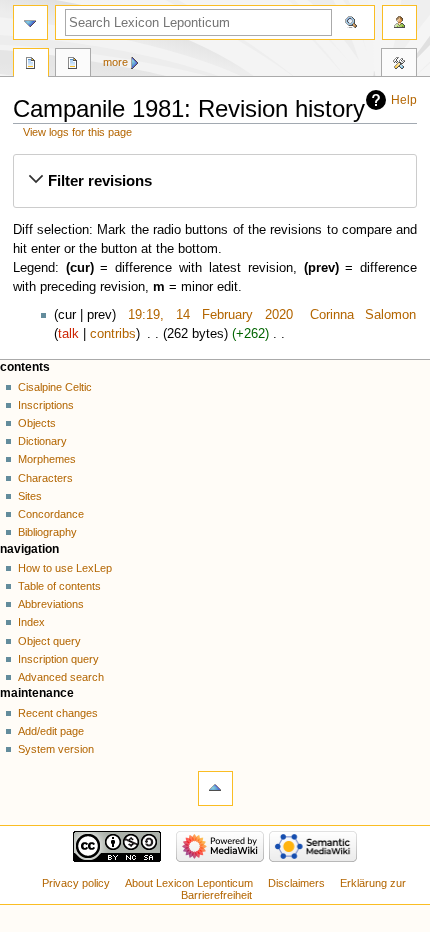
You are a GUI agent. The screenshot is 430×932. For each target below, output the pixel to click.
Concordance (51, 514)
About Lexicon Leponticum (189, 883)
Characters (45, 478)
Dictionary (42, 441)
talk (68, 334)
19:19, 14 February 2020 (210, 315)
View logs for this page (77, 132)
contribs (113, 334)
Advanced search (61, 677)
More (115, 62)
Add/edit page (51, 731)
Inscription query (58, 659)
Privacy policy (76, 883)
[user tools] (399, 22)
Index (31, 622)
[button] (214, 181)
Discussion (73, 65)
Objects (37, 423)
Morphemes (47, 459)
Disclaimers (296, 883)
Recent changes (58, 713)
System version (56, 749)
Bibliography (47, 532)
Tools (399, 65)
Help (404, 100)
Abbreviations (51, 604)
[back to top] (215, 788)
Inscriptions (46, 405)
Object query (49, 641)
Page (31, 65)
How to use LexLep (65, 568)
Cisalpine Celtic (55, 387)
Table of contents (59, 586)
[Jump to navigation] (30, 22)
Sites (30, 496)
